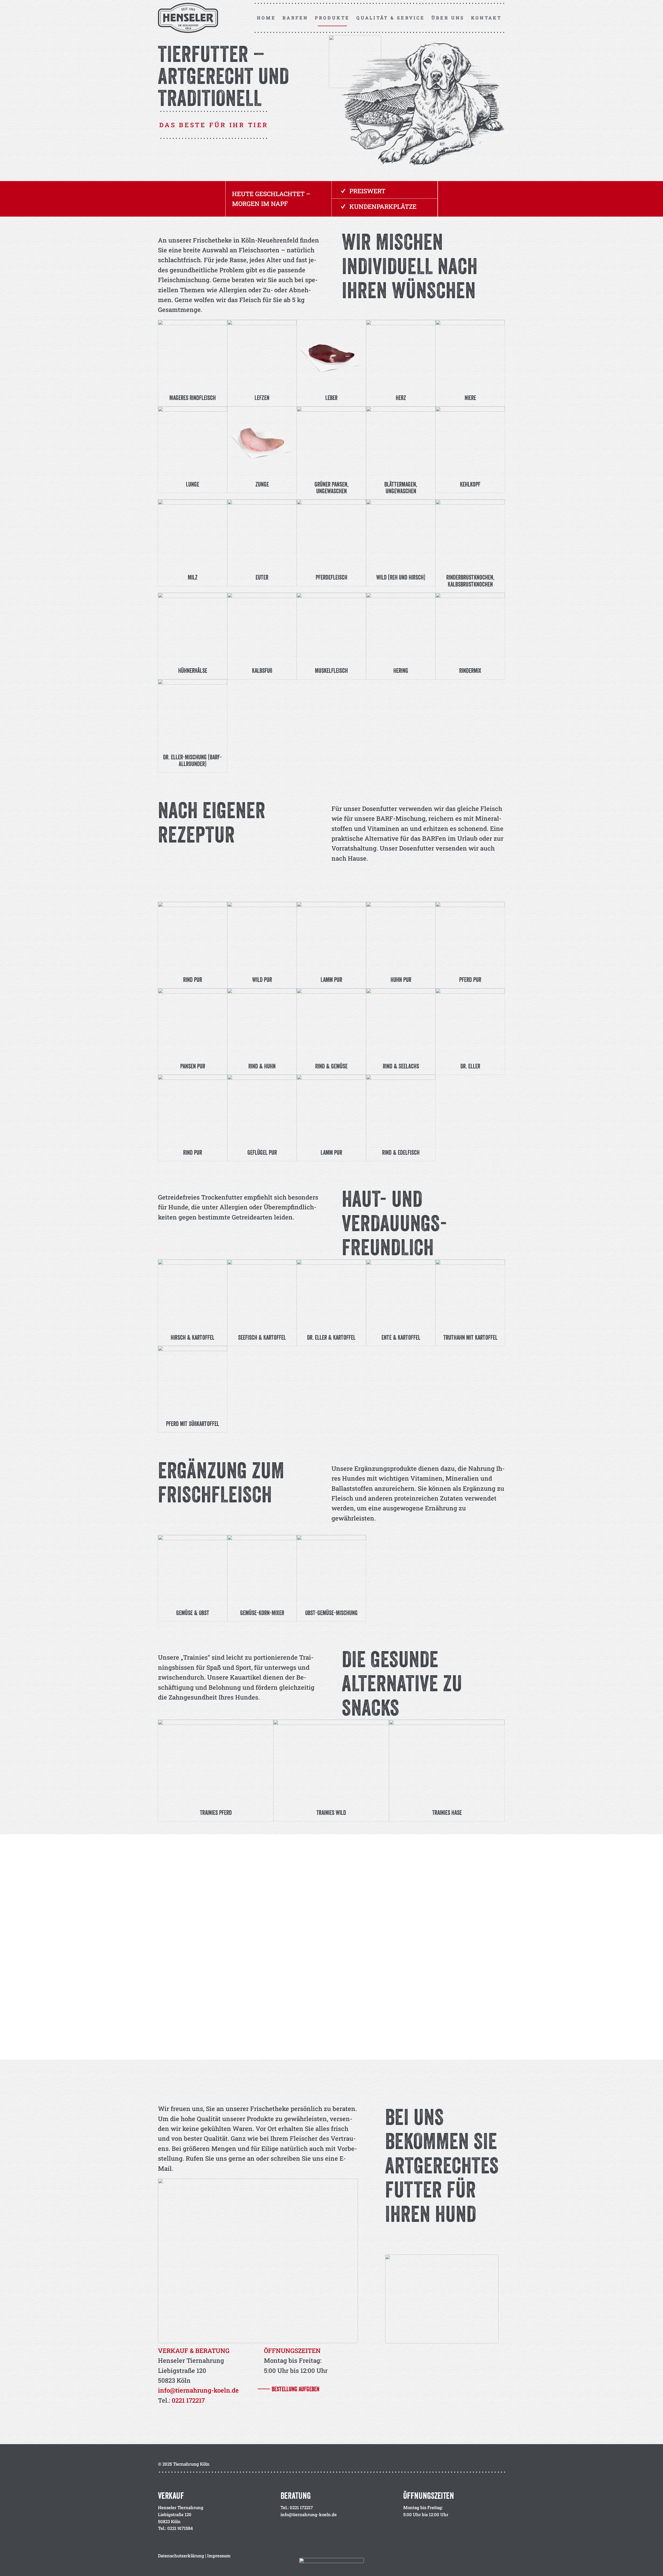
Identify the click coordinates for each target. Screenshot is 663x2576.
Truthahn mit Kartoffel (470, 1337)
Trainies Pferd (216, 1813)
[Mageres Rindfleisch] (193, 355)
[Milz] (193, 534)
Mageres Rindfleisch (193, 398)
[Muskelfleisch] (331, 627)
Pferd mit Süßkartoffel (193, 1424)
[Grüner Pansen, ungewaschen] (331, 441)
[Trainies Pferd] (216, 1762)
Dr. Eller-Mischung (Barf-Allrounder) (193, 760)
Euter (262, 577)
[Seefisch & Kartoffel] (262, 1294)
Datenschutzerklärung (181, 2556)
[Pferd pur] (470, 936)
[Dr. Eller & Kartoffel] (331, 1294)
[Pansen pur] (193, 1023)
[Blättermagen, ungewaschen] (401, 441)
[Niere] (470, 355)
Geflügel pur (262, 1152)
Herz (401, 398)
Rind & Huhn (262, 1066)
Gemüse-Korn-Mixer (262, 1613)
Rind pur (193, 980)
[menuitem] (266, 18)
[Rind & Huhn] (262, 1023)
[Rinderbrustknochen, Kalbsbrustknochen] (470, 534)
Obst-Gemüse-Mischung (331, 1613)
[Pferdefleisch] (331, 534)
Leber (331, 398)
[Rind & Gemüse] (331, 1023)
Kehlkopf (470, 484)
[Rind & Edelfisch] (401, 1109)
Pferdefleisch (331, 577)
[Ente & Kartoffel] (401, 1294)
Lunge (193, 484)
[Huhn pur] (401, 936)
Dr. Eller (470, 1066)
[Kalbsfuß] (262, 627)
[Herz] (401, 355)
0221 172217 (188, 2400)
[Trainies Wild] (331, 1762)
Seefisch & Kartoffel (262, 1337)
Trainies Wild (331, 1813)
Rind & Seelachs (401, 1066)
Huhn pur (401, 980)
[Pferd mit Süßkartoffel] (193, 1380)
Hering (401, 670)
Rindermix (470, 670)
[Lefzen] (262, 355)
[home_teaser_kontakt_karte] (442, 2299)
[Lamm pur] (331, 936)
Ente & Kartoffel (401, 1337)
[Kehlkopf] (470, 441)
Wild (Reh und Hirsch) (401, 577)
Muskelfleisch (331, 670)
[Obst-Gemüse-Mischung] (331, 1570)
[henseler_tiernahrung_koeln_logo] (190, 18)
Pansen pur (193, 1066)
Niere (470, 398)
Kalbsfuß (262, 670)
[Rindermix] (470, 627)
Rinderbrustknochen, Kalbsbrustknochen (470, 581)
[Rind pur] (193, 936)
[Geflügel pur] (262, 1109)
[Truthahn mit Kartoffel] (470, 1294)
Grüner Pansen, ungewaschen (331, 488)
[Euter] (262, 534)
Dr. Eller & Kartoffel (331, 1337)
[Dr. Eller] (470, 1023)
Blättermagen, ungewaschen (401, 488)
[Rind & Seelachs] (401, 1023)
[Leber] (331, 355)
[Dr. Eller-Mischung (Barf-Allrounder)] (193, 714)
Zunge (262, 484)
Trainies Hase (447, 1813)
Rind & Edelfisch (401, 1152)
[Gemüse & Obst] (193, 1570)
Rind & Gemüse (331, 1066)
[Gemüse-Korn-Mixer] (262, 1570)
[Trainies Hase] (447, 1762)
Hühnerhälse (193, 670)
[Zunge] (262, 441)
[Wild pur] (262, 936)
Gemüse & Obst (193, 1613)
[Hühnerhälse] (193, 627)
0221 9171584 (180, 2528)
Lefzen (262, 398)
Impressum (219, 2556)
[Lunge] (193, 441)
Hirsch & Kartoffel (193, 1337)
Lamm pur (331, 980)
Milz (193, 577)
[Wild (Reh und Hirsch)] (401, 534)
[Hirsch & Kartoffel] (193, 1294)
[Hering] (401, 627)
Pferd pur (470, 980)
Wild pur (262, 980)
